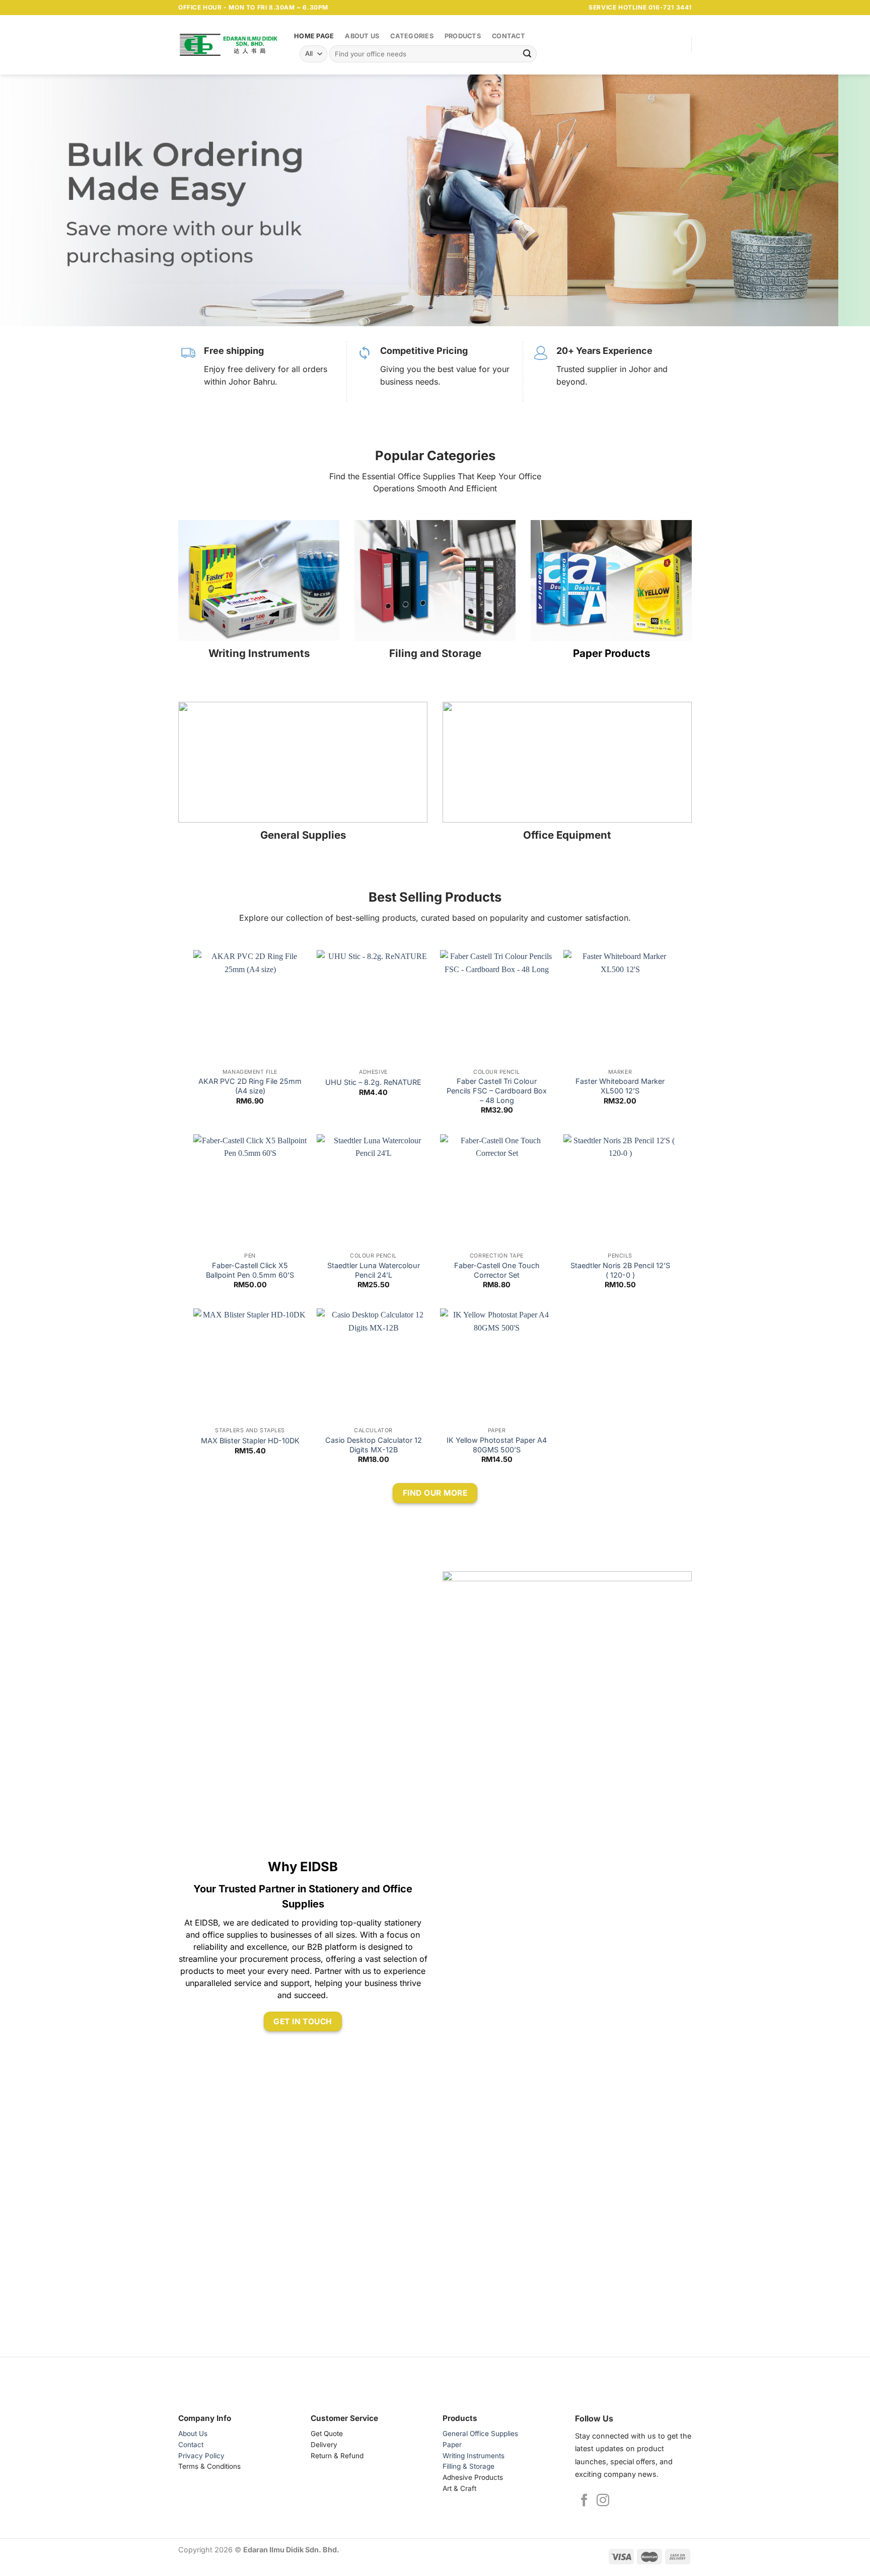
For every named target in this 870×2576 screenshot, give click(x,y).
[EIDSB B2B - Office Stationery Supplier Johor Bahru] (229, 45)
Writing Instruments (474, 2456)
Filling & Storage (468, 2466)
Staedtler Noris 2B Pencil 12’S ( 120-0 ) (620, 1270)
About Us (362, 36)
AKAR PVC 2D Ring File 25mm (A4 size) (250, 1086)
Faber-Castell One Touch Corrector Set (497, 1270)
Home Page (314, 36)
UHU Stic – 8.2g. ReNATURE (373, 1082)
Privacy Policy (201, 2456)
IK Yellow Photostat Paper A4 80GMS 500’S (497, 1445)
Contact (509, 36)
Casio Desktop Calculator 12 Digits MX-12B (374, 1445)
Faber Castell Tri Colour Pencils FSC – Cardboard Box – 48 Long (497, 1090)
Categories (412, 36)
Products (463, 36)
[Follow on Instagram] (603, 2501)
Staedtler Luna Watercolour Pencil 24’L (374, 1270)
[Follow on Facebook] (584, 2501)
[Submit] (527, 54)
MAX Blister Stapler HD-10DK (250, 1441)
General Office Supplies (480, 2434)
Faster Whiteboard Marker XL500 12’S (620, 1086)
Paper (452, 2445)
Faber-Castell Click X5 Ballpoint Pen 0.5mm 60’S (250, 1270)
